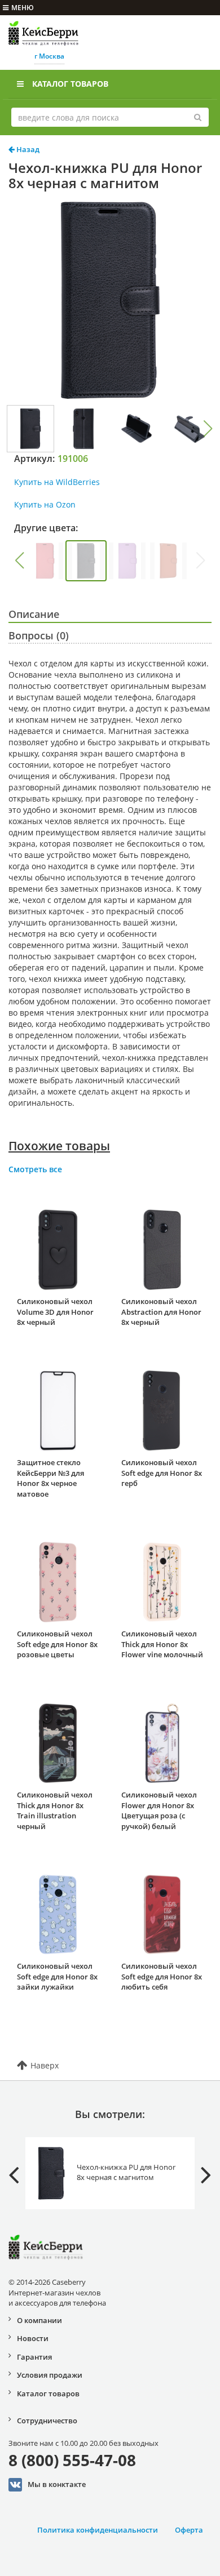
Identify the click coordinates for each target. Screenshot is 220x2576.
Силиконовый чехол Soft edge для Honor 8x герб (162, 1473)
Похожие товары (59, 1146)
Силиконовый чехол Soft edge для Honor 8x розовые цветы (57, 1644)
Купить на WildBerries (57, 482)
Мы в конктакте (57, 2484)
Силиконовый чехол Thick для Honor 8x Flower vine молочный (162, 1644)
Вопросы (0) (39, 635)
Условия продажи (50, 2375)
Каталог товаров (70, 84)
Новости (33, 2338)
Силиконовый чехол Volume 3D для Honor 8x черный (55, 1312)
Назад (27, 149)
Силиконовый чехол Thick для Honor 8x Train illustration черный (55, 1810)
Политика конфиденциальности (98, 2530)
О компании (39, 2320)
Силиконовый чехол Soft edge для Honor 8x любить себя (162, 1976)
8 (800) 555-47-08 (72, 2460)
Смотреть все (35, 1169)
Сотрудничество (47, 2421)
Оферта (189, 2530)
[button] (208, 429)
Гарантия (34, 2357)
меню (23, 8)
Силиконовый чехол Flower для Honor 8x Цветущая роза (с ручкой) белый (159, 1810)
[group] (45, 561)
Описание (34, 614)
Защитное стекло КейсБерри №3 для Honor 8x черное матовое (50, 1478)
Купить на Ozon (45, 504)
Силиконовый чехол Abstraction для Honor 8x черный (161, 1312)
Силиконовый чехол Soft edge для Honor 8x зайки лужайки (57, 1976)
